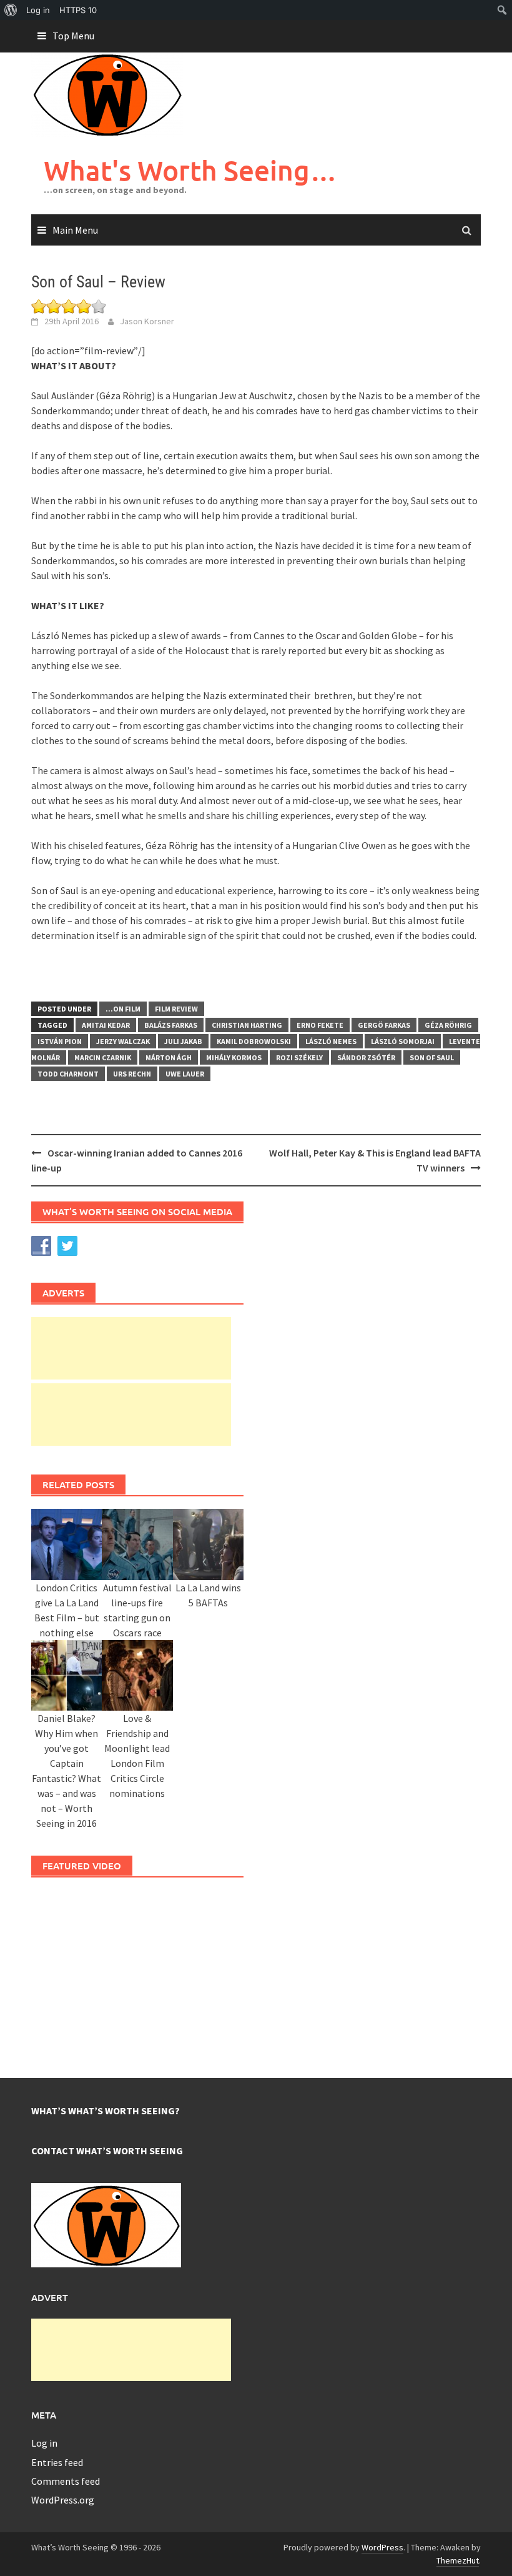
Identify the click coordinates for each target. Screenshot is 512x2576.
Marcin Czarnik (103, 1057)
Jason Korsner (147, 321)
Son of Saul (432, 1057)
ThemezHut (458, 2560)
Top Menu (73, 36)
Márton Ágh (169, 1057)
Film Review (176, 1009)
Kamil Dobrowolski (254, 1041)
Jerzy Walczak (123, 1041)
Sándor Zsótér (366, 1057)
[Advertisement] (131, 1348)
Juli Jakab (183, 1041)
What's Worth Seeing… (190, 170)
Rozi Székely (299, 1057)
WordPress (382, 2547)
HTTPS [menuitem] (78, 10)
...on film (123, 1009)
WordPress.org (63, 2500)
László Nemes (331, 1041)
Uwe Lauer (185, 1074)
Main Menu (75, 230)
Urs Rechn (132, 1074)
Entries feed (57, 2462)
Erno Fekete (320, 1025)
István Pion (60, 1041)
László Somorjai (403, 1041)
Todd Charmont (68, 1074)
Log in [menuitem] (38, 10)
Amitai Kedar (106, 1025)
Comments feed (66, 2481)
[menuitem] (11, 10)
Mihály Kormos (234, 1057)
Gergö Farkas (384, 1025)
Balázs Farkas (171, 1025)
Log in (44, 2443)
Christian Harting (247, 1025)
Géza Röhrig (448, 1025)
